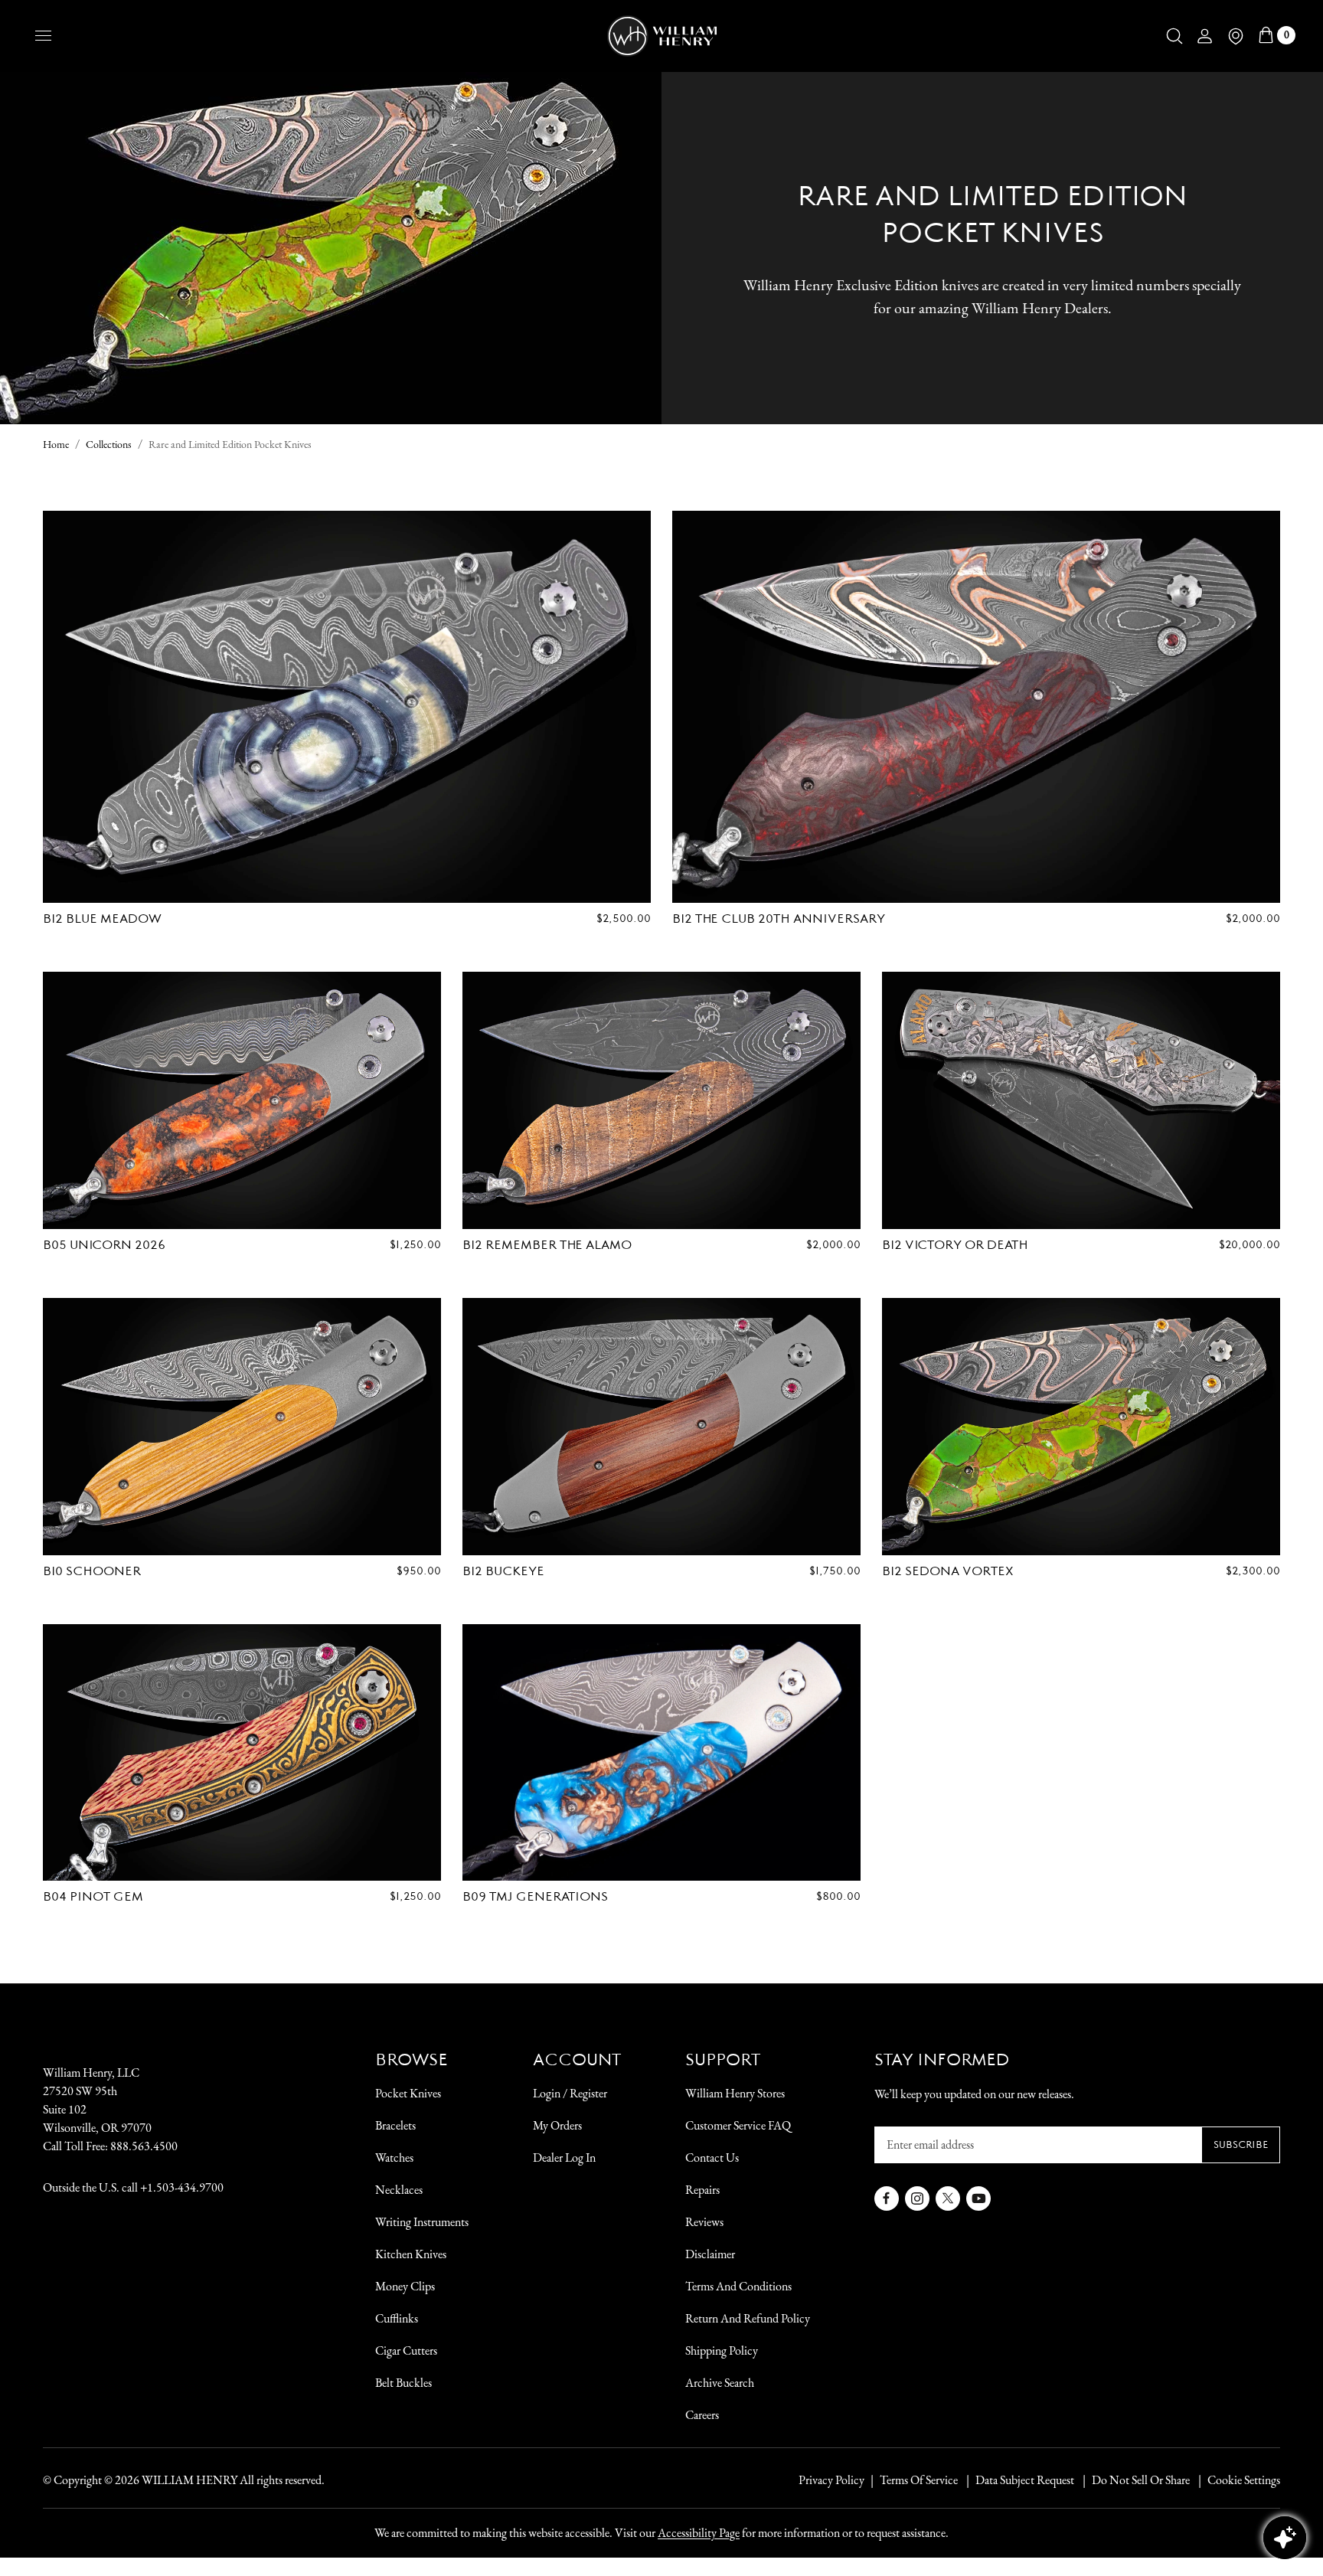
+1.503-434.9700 (182, 2187)
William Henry (189, 2480)
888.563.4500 (144, 2146)
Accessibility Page (699, 2533)
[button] (1174, 36)
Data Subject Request (1025, 2480)
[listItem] (1133, 2480)
